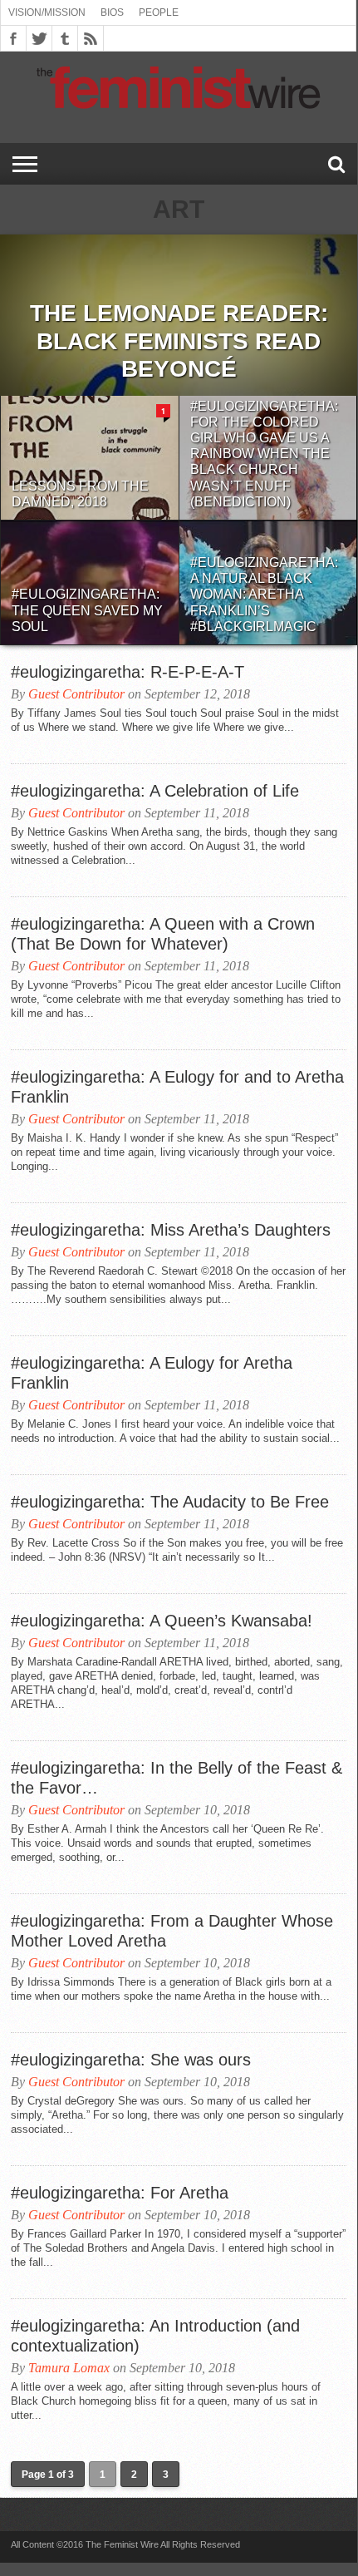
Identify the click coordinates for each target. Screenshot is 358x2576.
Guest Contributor (76, 694)
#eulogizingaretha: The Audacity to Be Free (170, 1502)
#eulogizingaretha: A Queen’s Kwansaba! (162, 1621)
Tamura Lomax (69, 2368)
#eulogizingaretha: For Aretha (120, 2193)
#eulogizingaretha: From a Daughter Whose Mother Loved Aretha (172, 1931)
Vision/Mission (47, 12)
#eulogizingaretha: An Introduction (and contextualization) (155, 2336)
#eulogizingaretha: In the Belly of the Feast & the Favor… (177, 1778)
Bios (112, 12)
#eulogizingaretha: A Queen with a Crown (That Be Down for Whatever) (163, 934)
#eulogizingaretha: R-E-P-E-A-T (128, 672)
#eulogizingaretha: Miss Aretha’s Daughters (171, 1230)
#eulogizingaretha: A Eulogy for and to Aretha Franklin (177, 1087)
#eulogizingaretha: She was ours (131, 2060)
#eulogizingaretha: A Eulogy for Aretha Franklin (152, 1373)
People (159, 12)
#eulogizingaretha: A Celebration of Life (155, 791)
